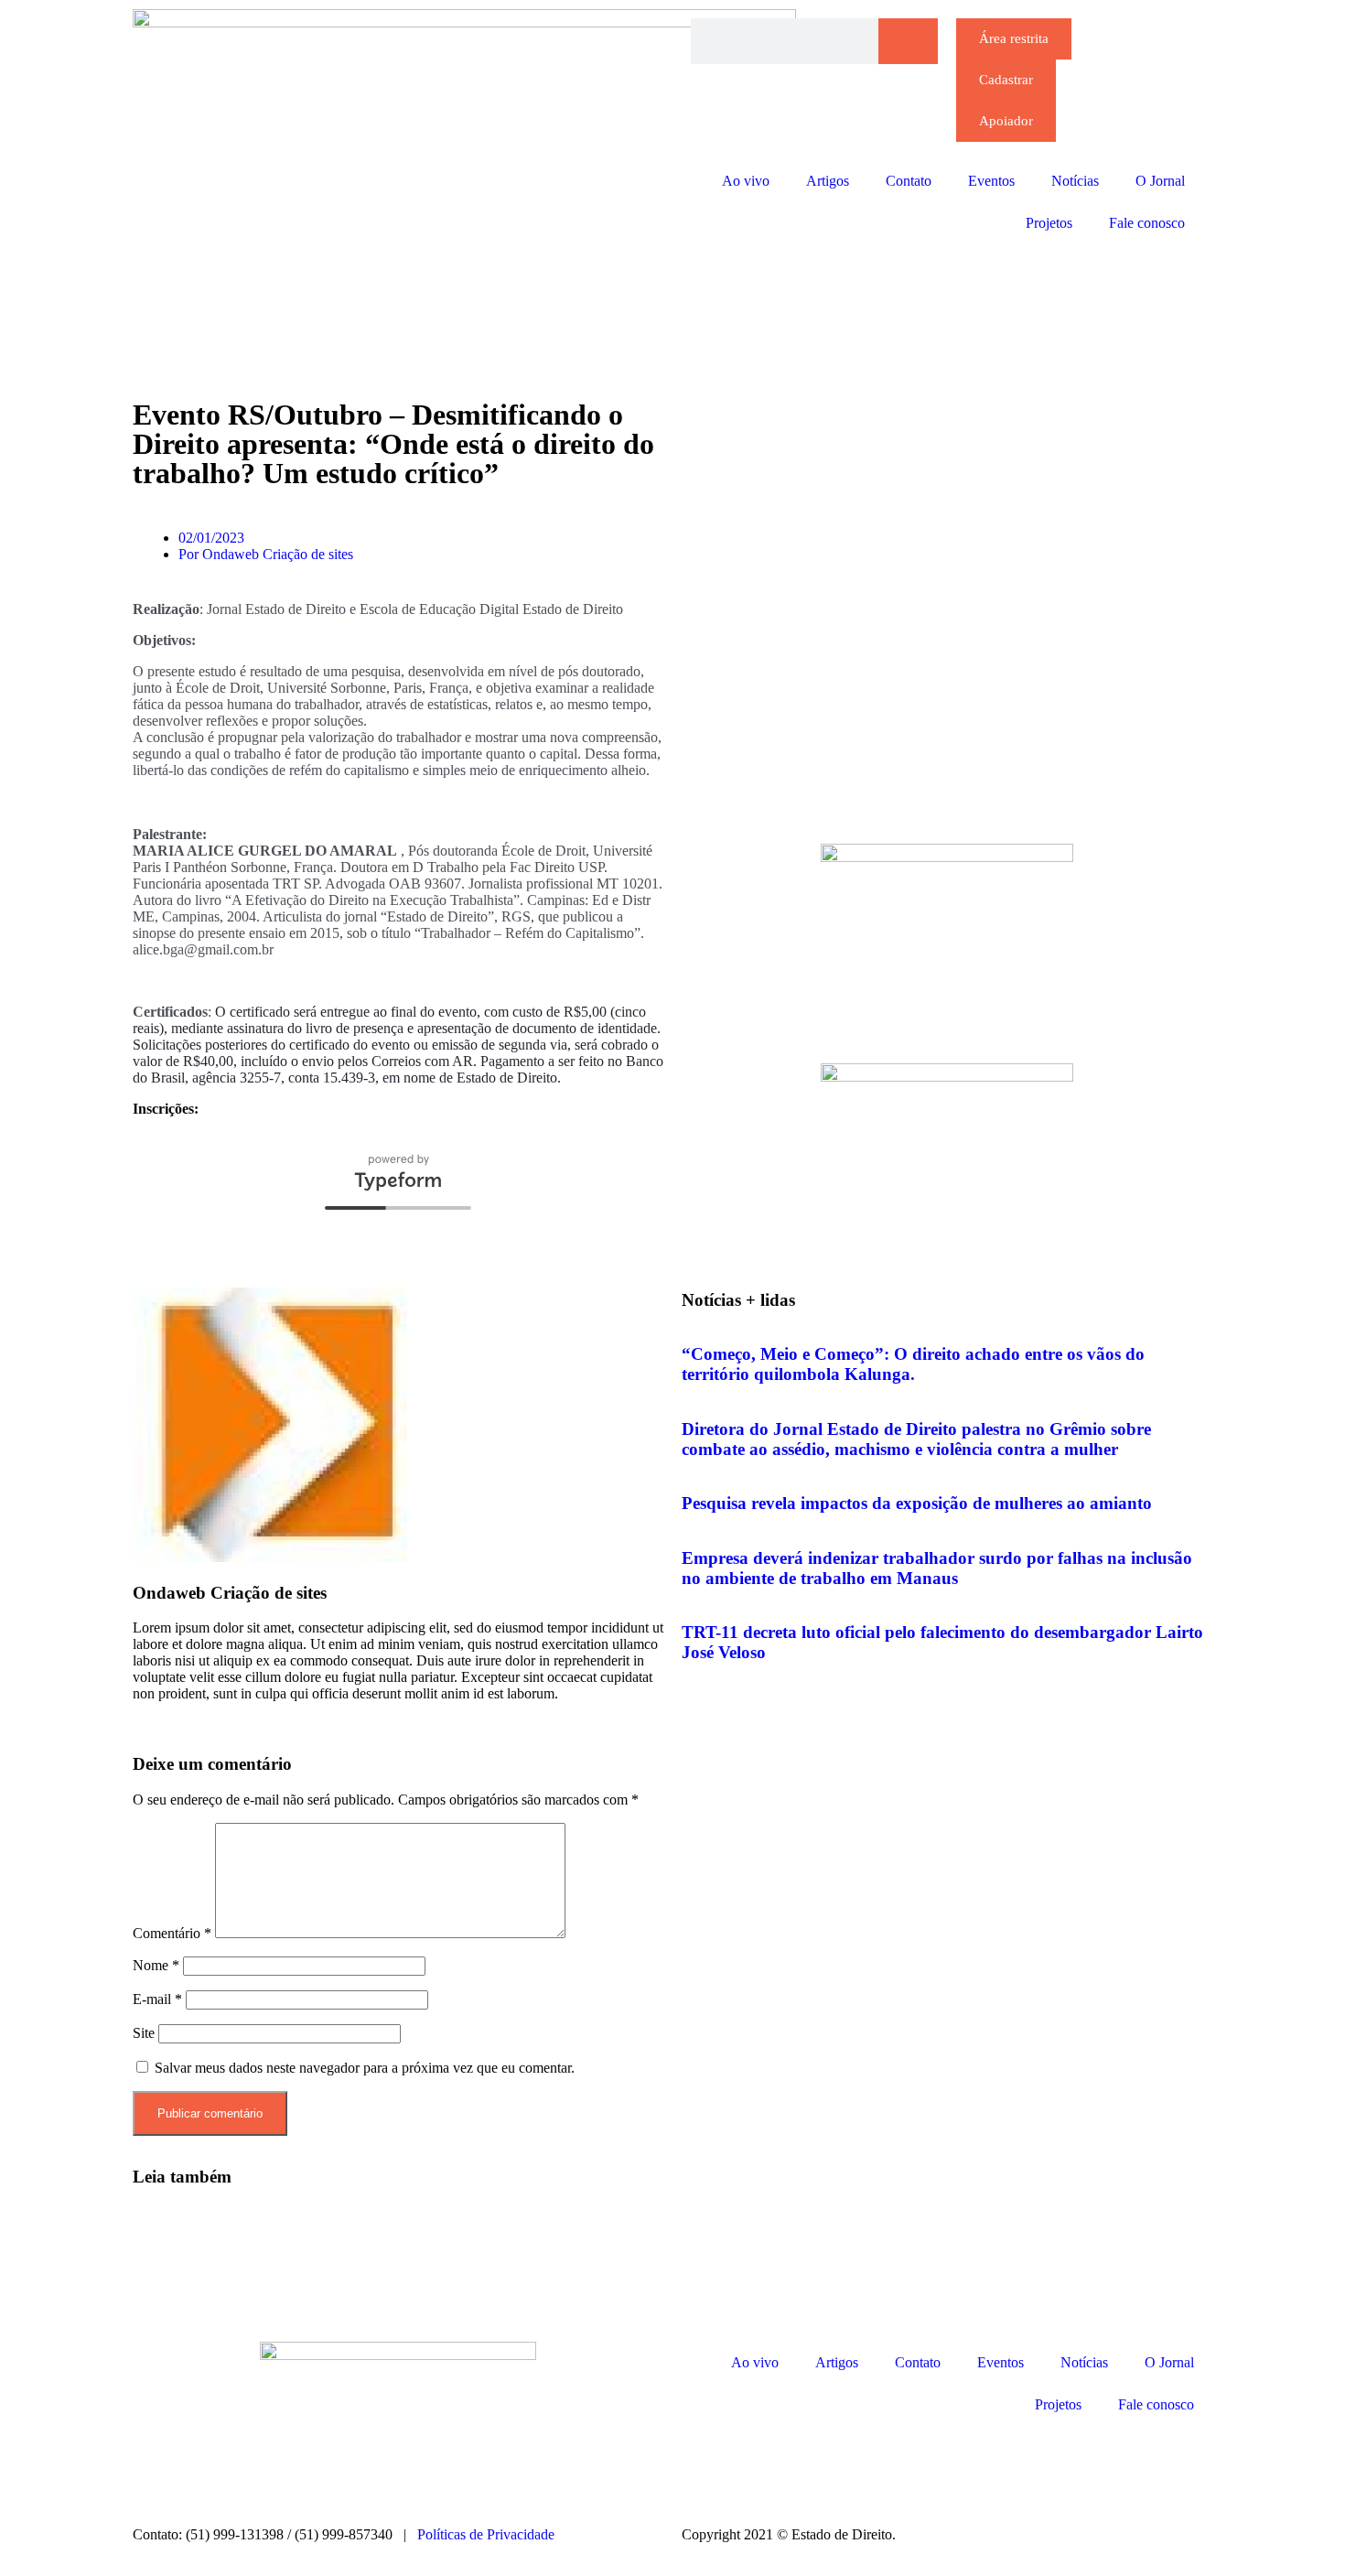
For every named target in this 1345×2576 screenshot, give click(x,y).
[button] (142, 1710)
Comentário (172, 1933)
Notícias (1075, 181)
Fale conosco (1147, 223)
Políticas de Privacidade (486, 2534)
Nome (156, 1965)
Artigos (828, 181)
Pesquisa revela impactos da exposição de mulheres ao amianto (917, 1503)
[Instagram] (705, 2467)
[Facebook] (754, 2467)
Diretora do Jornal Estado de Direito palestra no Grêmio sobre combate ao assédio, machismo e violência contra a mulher (916, 1439)
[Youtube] (853, 2467)
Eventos (991, 181)
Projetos (1049, 223)
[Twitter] (803, 2467)
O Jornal (1160, 181)
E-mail (157, 1999)
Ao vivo (746, 181)
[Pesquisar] (908, 41)
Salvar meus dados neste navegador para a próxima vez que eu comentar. (365, 2068)
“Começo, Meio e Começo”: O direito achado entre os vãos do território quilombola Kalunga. (913, 1364)
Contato (909, 181)
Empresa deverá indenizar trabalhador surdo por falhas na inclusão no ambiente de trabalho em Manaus (937, 1568)
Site (144, 2033)
